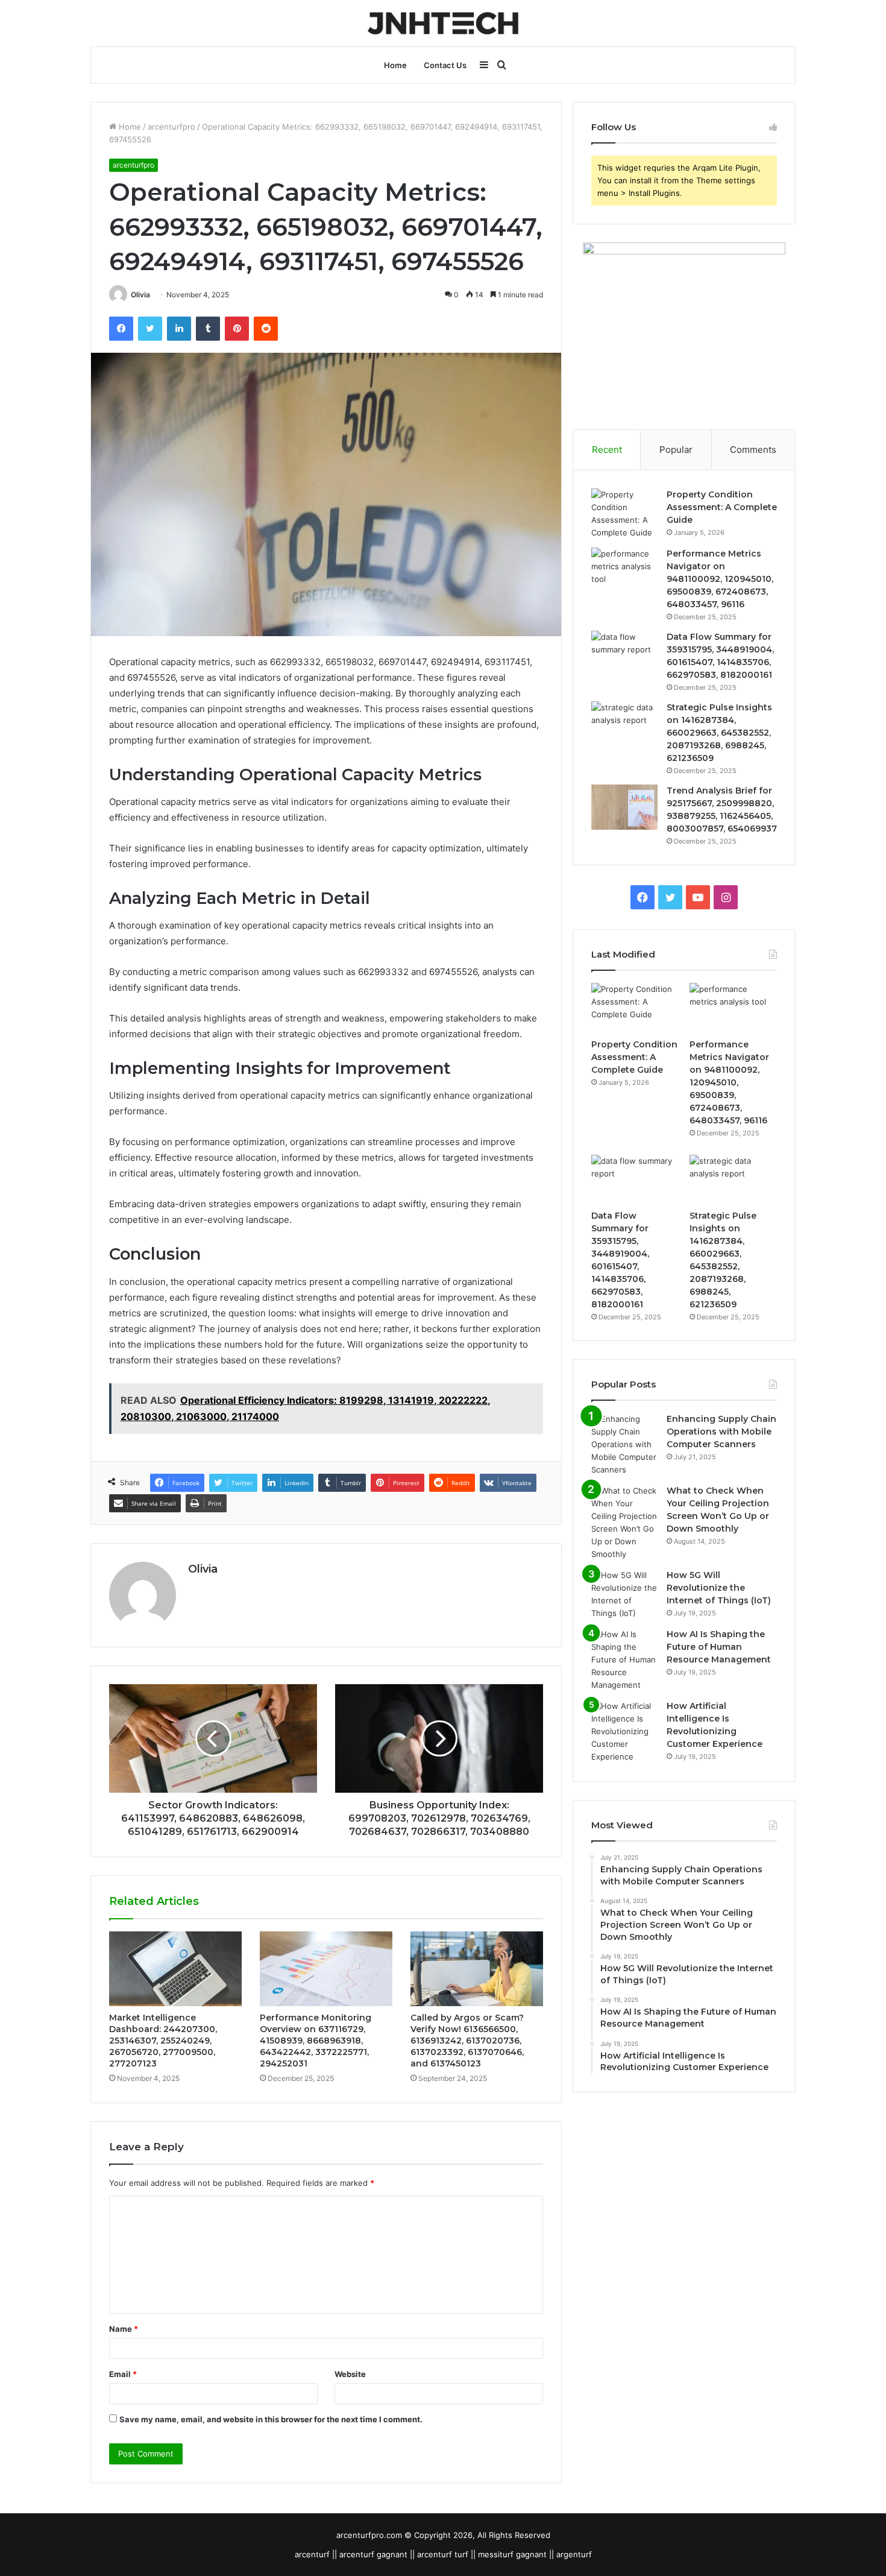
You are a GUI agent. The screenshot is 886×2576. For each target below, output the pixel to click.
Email (123, 2374)
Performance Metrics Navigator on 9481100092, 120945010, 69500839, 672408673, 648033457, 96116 (720, 579)
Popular (676, 450)
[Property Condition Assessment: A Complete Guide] (624, 514)
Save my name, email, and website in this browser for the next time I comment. (271, 2419)
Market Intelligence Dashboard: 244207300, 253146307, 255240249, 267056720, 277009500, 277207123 (163, 2041)
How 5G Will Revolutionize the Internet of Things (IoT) (719, 1588)
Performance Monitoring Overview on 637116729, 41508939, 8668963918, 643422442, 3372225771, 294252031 (316, 2041)
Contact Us (445, 65)
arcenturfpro (171, 127)
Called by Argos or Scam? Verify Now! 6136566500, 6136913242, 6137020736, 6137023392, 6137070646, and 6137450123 (467, 2041)
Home (395, 65)
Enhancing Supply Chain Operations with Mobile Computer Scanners (721, 1432)
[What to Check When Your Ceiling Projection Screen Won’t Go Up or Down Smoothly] (624, 1523)
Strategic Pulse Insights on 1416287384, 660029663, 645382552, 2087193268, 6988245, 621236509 (719, 733)
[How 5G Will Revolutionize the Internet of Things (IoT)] (624, 1594)
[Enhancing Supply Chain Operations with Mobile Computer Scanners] (624, 1444)
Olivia (140, 295)
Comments (753, 450)
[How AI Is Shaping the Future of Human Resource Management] (624, 1660)
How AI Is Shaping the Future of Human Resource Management (719, 1647)
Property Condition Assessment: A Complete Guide (722, 507)
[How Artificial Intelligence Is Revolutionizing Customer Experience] (624, 1732)
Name (124, 2329)
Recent (607, 450)
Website (350, 2374)
